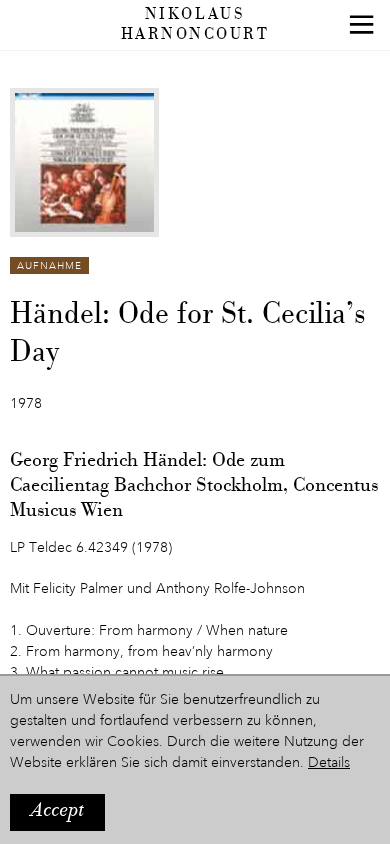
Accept (57, 811)
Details (329, 763)
